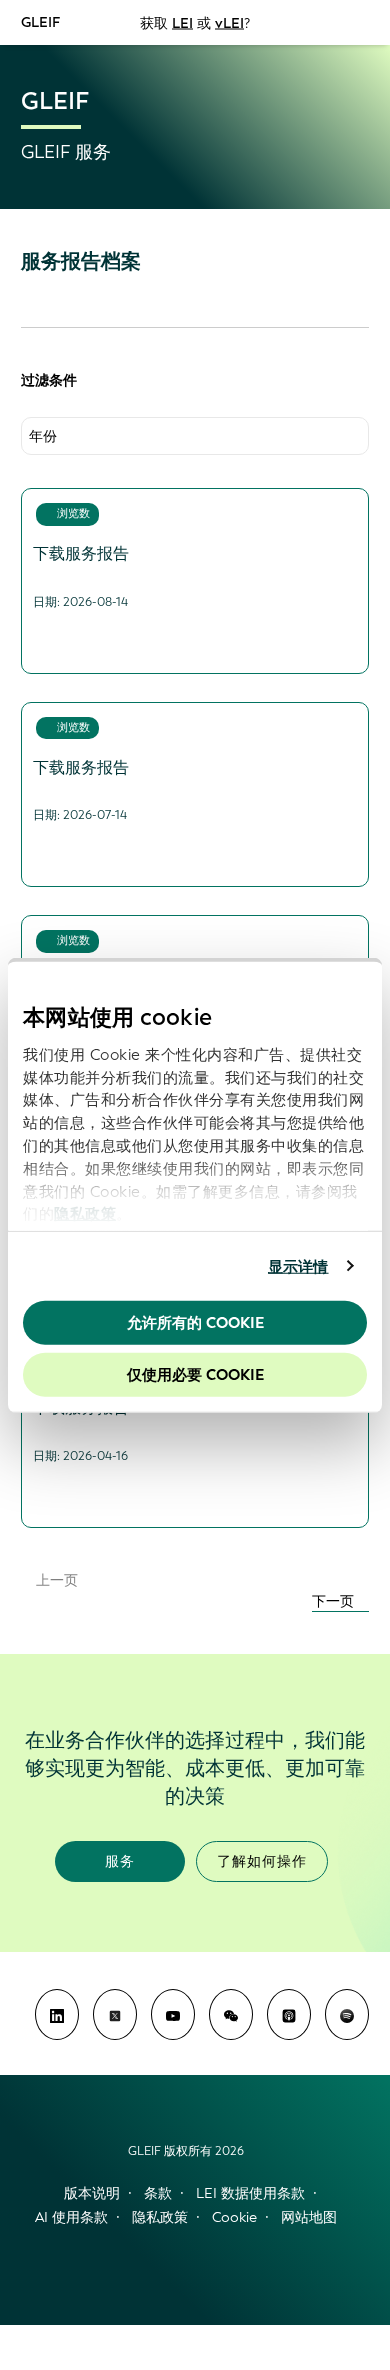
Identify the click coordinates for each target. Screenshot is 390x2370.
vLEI (229, 22)
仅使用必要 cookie (195, 1374)
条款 (158, 2193)
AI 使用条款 (71, 2217)
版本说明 (92, 2193)
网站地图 (309, 2217)
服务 (120, 1861)
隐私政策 (85, 1214)
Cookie (234, 2217)
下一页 (335, 1601)
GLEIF (40, 21)
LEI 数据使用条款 (250, 2193)
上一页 (55, 1580)
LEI (182, 22)
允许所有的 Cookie (195, 1323)
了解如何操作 (262, 1861)
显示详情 (298, 1266)
